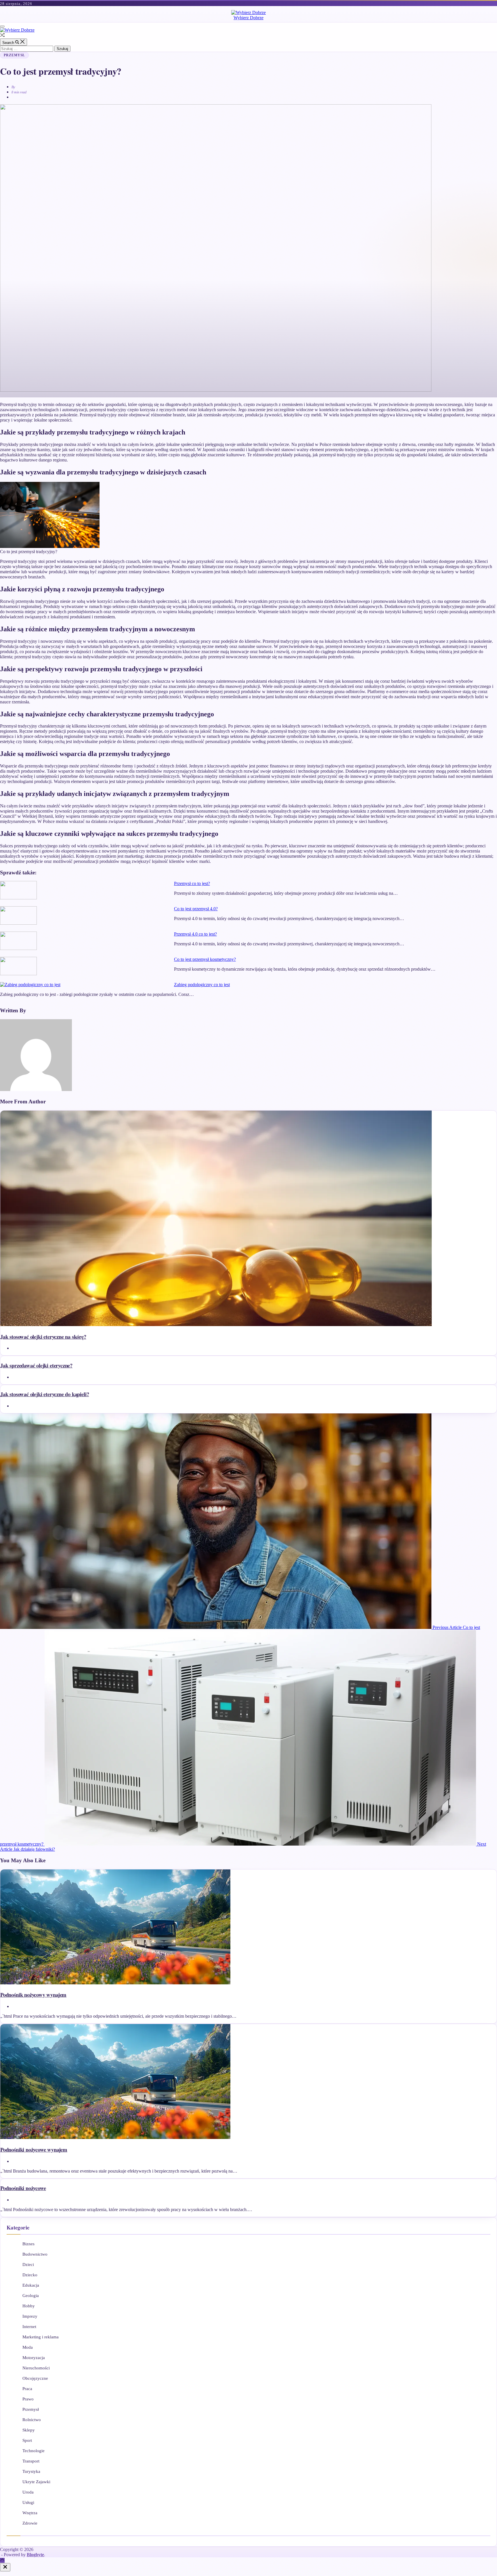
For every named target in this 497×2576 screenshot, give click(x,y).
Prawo (28, 2399)
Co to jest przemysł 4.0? (196, 909)
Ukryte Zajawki (36, 2482)
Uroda (28, 2492)
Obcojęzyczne (35, 2378)
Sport (27, 2440)
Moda (28, 2347)
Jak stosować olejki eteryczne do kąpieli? (45, 1394)
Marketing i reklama (41, 2337)
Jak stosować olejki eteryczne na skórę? (43, 1337)
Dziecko (30, 2275)
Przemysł (14, 55)
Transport (31, 2461)
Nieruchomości (36, 2368)
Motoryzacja (34, 2358)
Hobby (29, 2306)
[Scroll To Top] (2, 2560)
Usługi (28, 2502)
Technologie (34, 2451)
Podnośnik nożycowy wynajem (33, 1995)
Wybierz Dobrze (248, 18)
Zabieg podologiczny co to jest (202, 985)
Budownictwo (35, 2254)
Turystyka (31, 2471)
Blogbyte (35, 2555)
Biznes (28, 2244)
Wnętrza (30, 2513)
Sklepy (29, 2430)
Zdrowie (30, 2523)
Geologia (31, 2296)
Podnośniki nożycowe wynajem (34, 2149)
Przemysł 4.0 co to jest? (195, 934)
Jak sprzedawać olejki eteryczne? (36, 1365)
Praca (27, 2389)
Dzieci (28, 2265)
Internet (29, 2327)
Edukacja (31, 2285)
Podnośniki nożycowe (23, 2188)
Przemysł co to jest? (192, 883)
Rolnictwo (32, 2420)
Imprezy (30, 2316)
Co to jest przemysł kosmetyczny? (205, 959)
